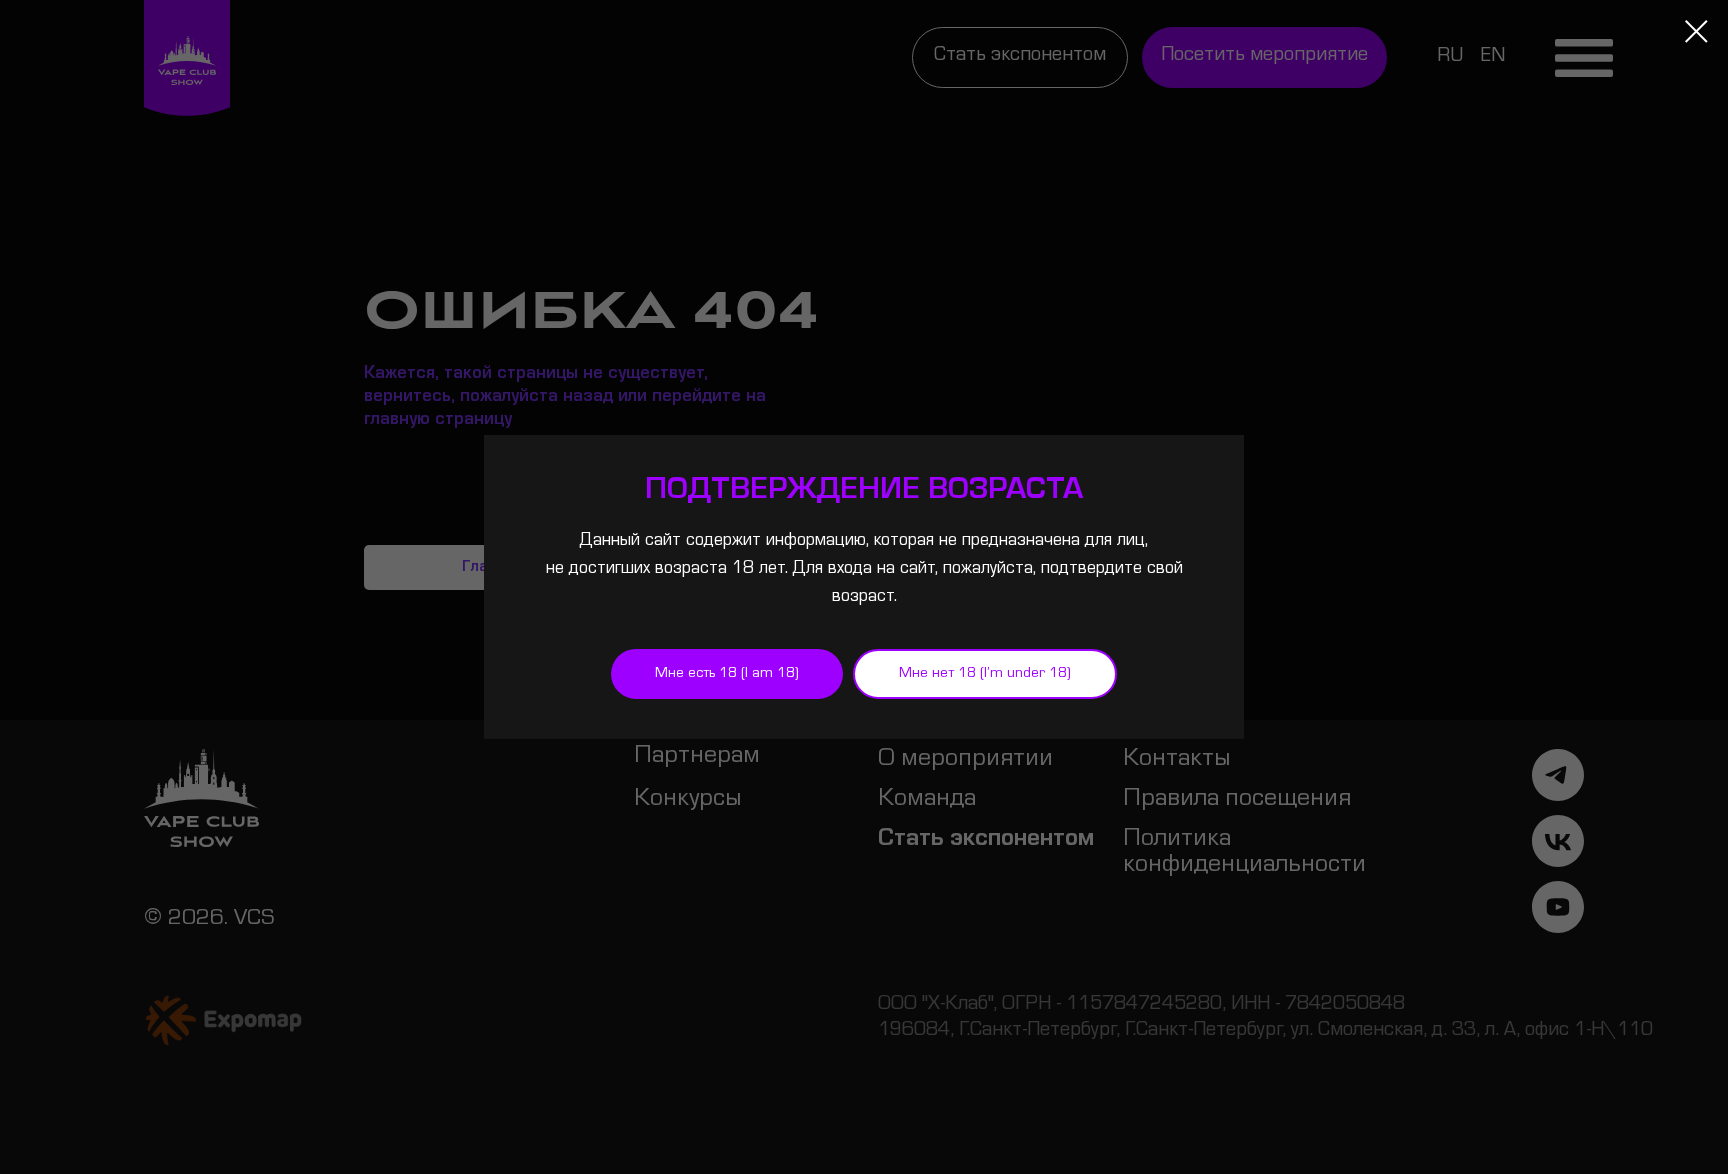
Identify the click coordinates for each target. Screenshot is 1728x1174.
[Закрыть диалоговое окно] (1696, 31)
